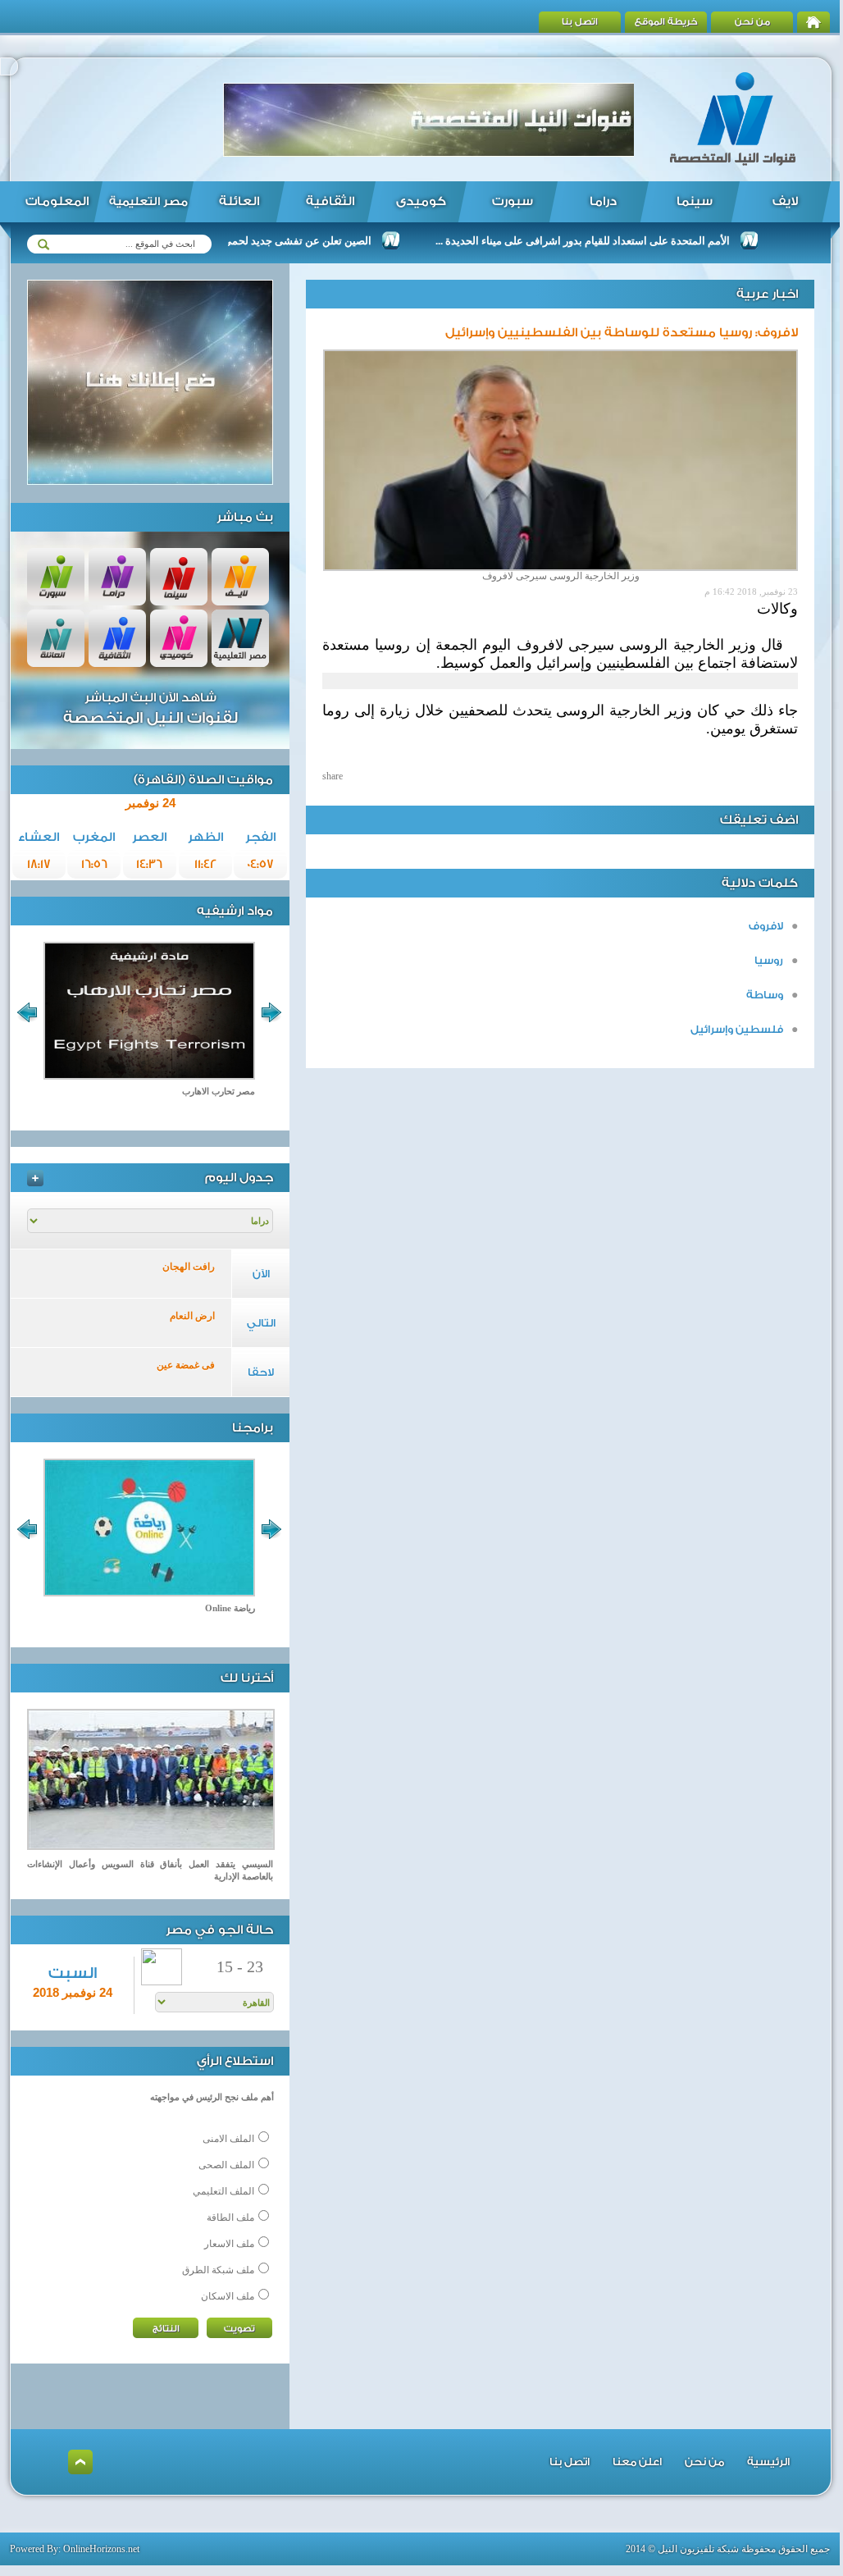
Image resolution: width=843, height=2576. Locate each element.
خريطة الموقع (666, 22)
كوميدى (421, 201)
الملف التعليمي (223, 2191)
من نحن (752, 22)
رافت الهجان (189, 1267)
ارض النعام (192, 1316)
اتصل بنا (580, 22)
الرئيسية (768, 2462)
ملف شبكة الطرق (218, 2270)
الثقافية (330, 201)
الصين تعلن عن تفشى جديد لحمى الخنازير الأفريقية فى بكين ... (271, 241)
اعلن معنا (637, 2462)
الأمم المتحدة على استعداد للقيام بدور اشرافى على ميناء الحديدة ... (619, 241)
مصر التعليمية (148, 202)
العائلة (239, 201)
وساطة (765, 995)
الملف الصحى (226, 2165)
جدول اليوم (239, 1178)
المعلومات (57, 201)
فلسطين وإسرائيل (737, 1029)
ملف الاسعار (229, 2244)
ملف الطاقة (230, 2217)
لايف (785, 201)
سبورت (513, 201)
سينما (695, 201)
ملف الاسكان (228, 2296)
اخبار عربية (767, 294)
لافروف (766, 926)
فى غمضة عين (186, 1365)
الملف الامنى (228, 2139)
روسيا (769, 960)
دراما (603, 201)
